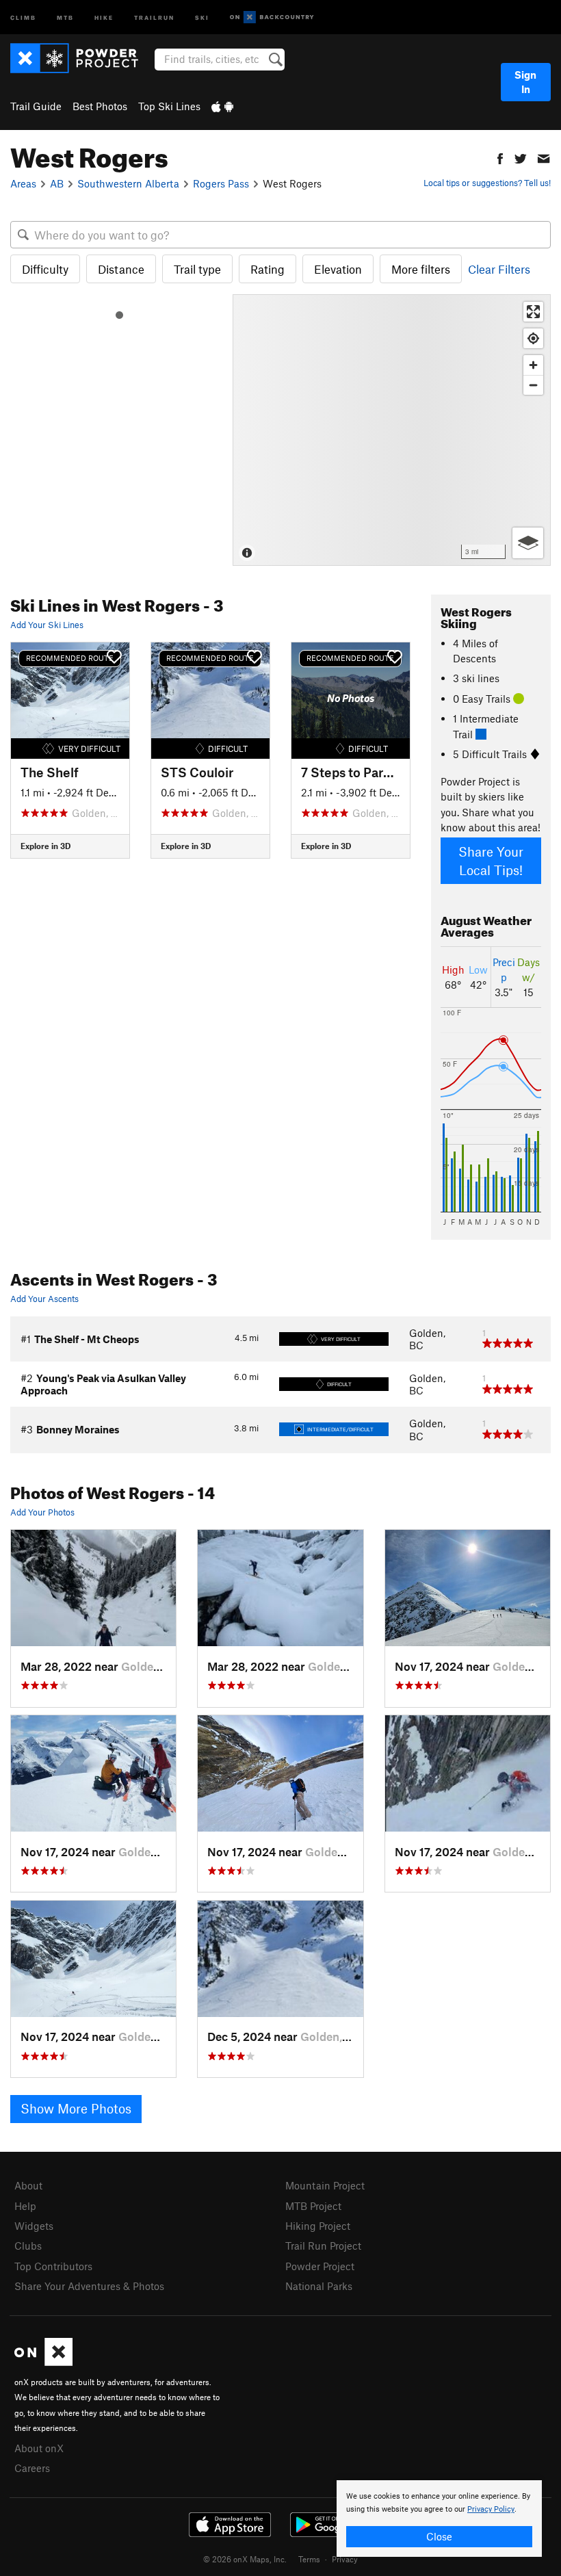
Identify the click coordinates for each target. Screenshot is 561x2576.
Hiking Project (318, 2226)
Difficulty (45, 269)
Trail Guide (36, 106)
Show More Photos (76, 2108)
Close (439, 2536)
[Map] (392, 430)
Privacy (345, 2559)
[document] (439, 2519)
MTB (65, 17)
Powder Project (320, 2266)
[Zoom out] (533, 385)
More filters (421, 269)
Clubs (28, 2246)
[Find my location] (533, 338)
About (28, 2185)
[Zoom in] (533, 365)
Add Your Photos (42, 1512)
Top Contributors (53, 2266)
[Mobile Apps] (222, 106)
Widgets (34, 2226)
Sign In (525, 82)
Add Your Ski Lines (47, 625)
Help (25, 2206)
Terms (309, 2559)
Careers (32, 2468)
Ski (202, 17)
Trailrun (154, 17)
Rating (268, 269)
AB (57, 183)
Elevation (338, 269)
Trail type (197, 269)
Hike (104, 17)
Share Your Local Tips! (491, 861)
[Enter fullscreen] (533, 312)
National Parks (319, 2286)
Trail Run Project (323, 2246)
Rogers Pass (221, 183)
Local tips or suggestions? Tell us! (487, 183)
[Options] (528, 543)
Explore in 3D (45, 846)
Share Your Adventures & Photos (89, 2286)
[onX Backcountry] (272, 17)
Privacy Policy (491, 2509)
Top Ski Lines (169, 106)
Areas (23, 183)
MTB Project (313, 2206)
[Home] (81, 58)
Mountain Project (325, 2185)
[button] (500, 157)
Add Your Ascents (44, 1299)
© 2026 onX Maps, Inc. (245, 2559)
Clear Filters (499, 269)
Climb (23, 17)
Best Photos (100, 106)
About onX (39, 2448)
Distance (121, 269)
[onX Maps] (43, 2362)
